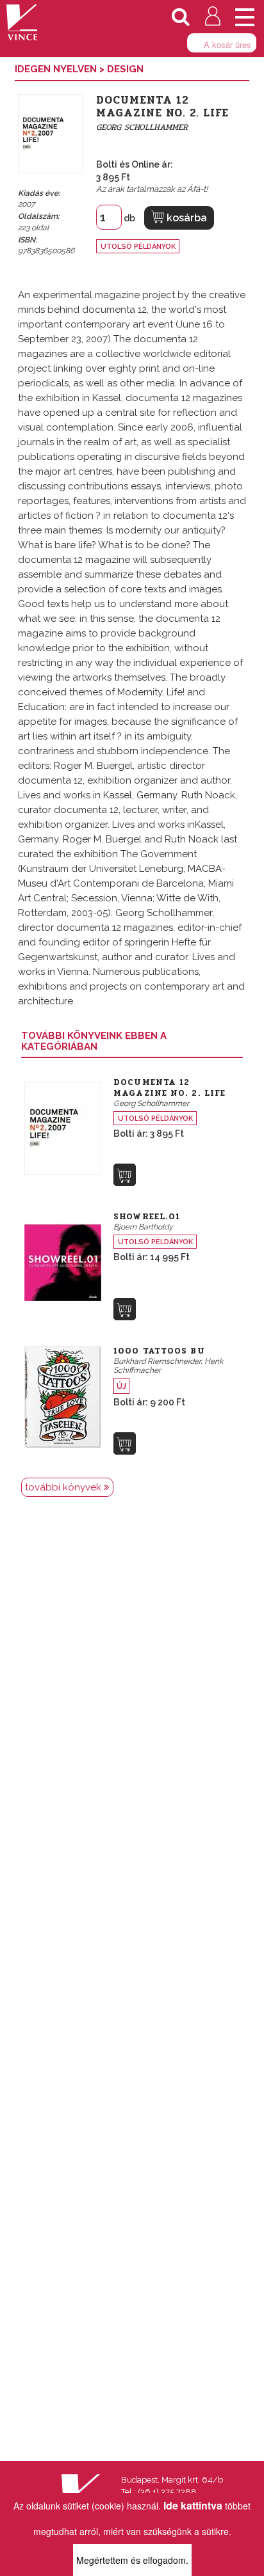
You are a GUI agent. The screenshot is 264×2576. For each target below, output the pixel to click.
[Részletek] (125, 1175)
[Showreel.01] (63, 1261)
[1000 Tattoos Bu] (63, 1396)
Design (125, 69)
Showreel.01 (147, 1217)
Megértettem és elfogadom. (132, 2560)
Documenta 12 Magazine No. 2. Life (169, 1088)
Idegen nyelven (57, 69)
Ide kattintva (193, 2505)
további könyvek (64, 1487)
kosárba (186, 218)
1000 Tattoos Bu (159, 1351)
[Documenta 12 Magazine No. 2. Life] (63, 1127)
